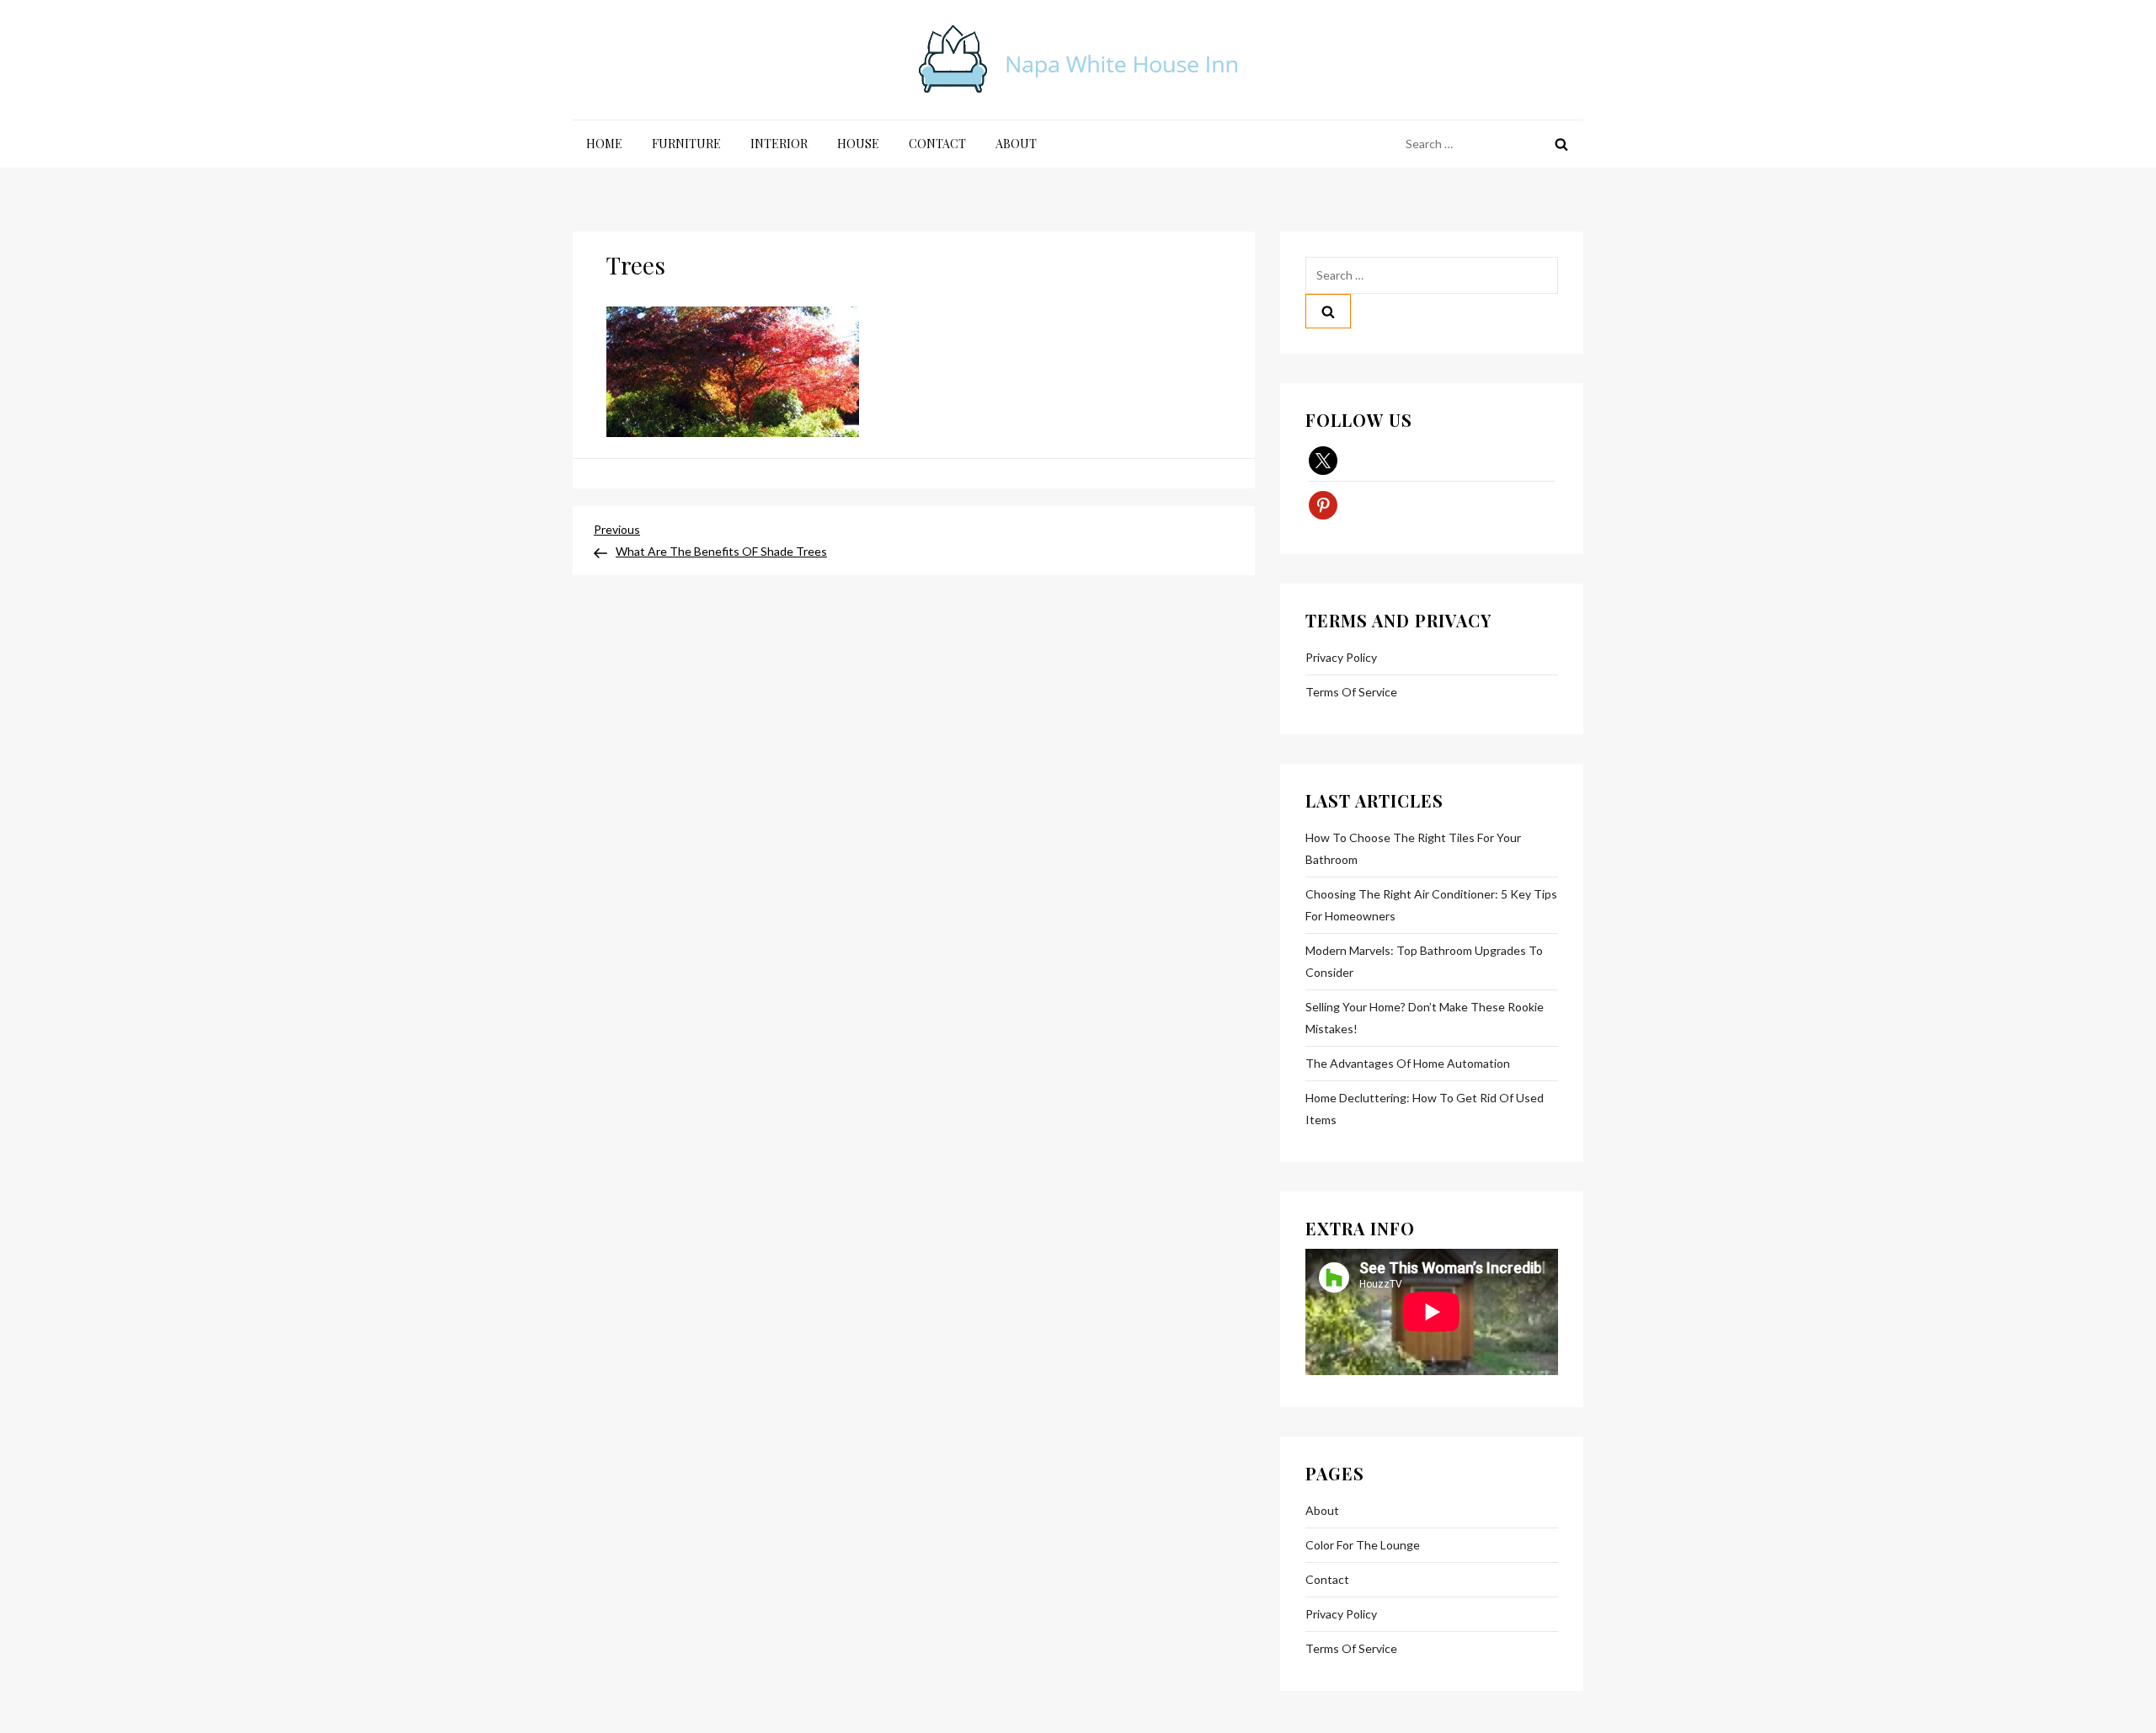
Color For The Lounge (1363, 1545)
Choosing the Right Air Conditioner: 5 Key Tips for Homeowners (1431, 905)
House (858, 144)
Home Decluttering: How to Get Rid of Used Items (1425, 1109)
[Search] (1561, 144)
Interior (779, 144)
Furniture (686, 144)
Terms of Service (1351, 692)
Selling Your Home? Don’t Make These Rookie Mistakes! (1425, 1018)
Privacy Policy (1341, 657)
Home (604, 144)
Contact (937, 144)
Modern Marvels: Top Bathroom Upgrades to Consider (1424, 961)
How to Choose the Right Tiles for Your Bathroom (1413, 848)
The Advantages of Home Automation (1408, 1063)
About (1016, 144)
